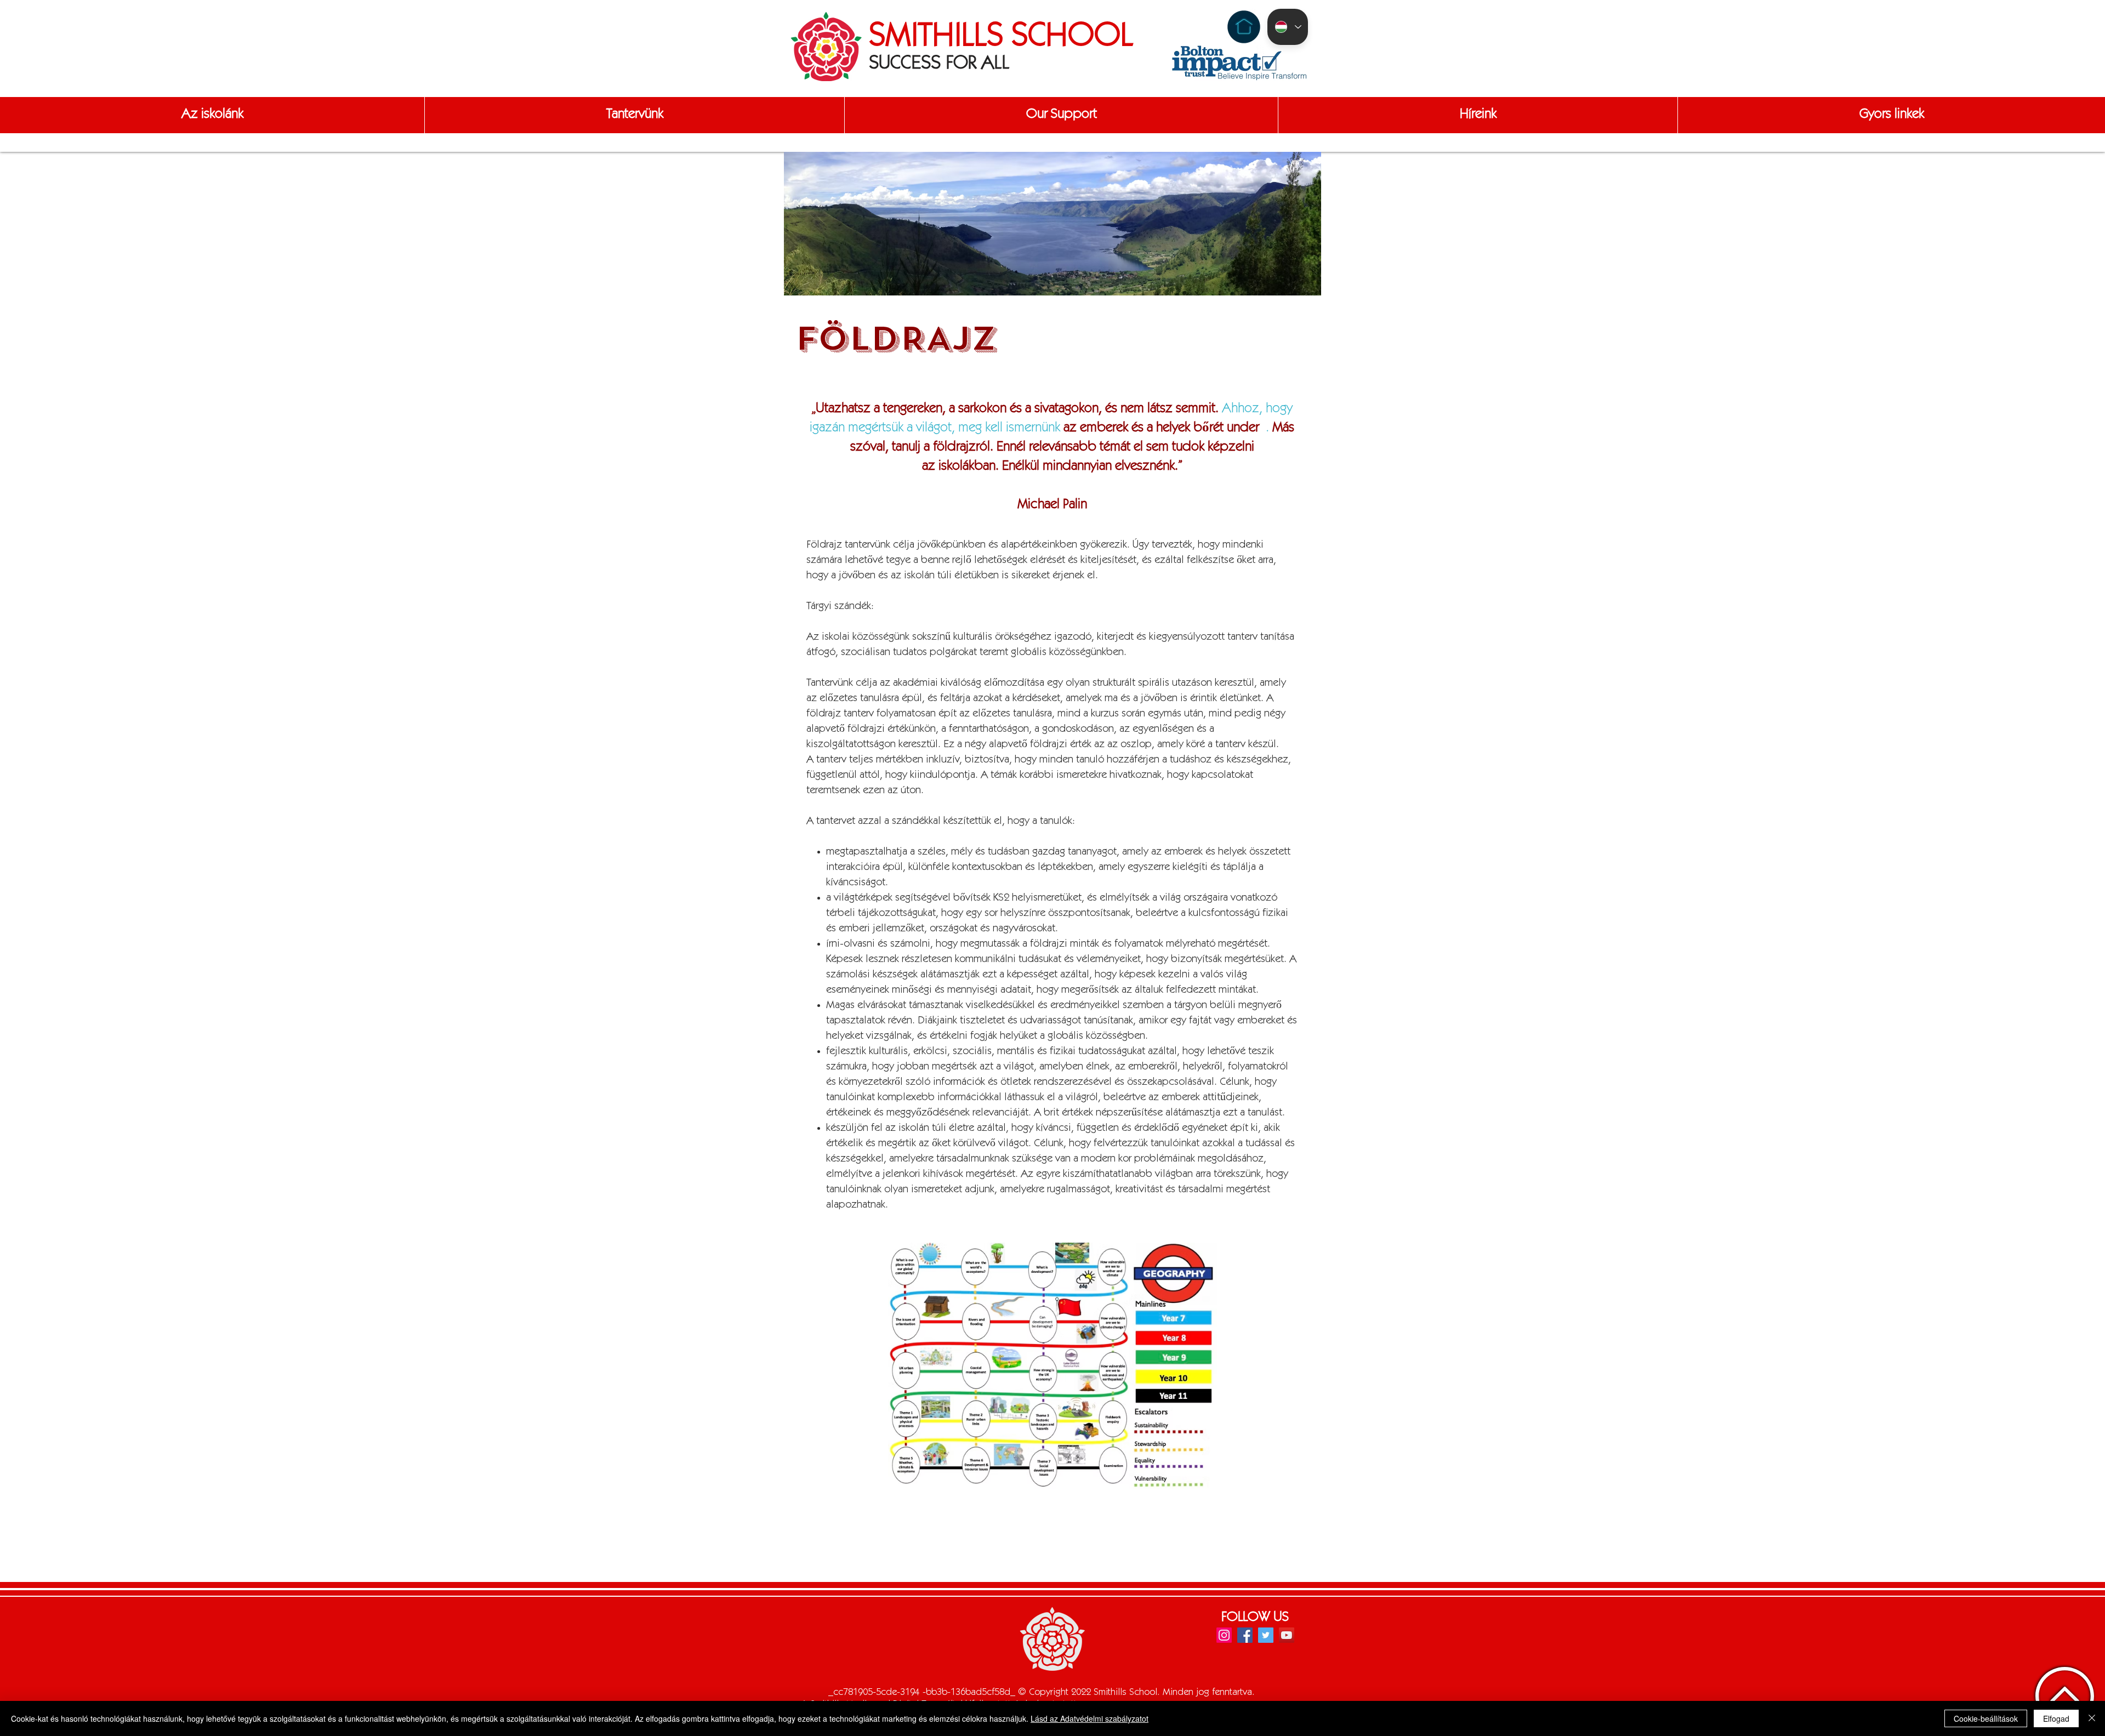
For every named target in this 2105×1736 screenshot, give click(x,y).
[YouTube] (1287, 1635)
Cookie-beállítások (1986, 1718)
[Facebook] (1245, 1635)
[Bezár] (2092, 1718)
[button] (212, 115)
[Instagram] (1224, 1635)
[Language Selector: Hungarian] (1288, 27)
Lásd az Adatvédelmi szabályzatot (1090, 1718)
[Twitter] (1266, 1635)
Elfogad (2056, 1718)
